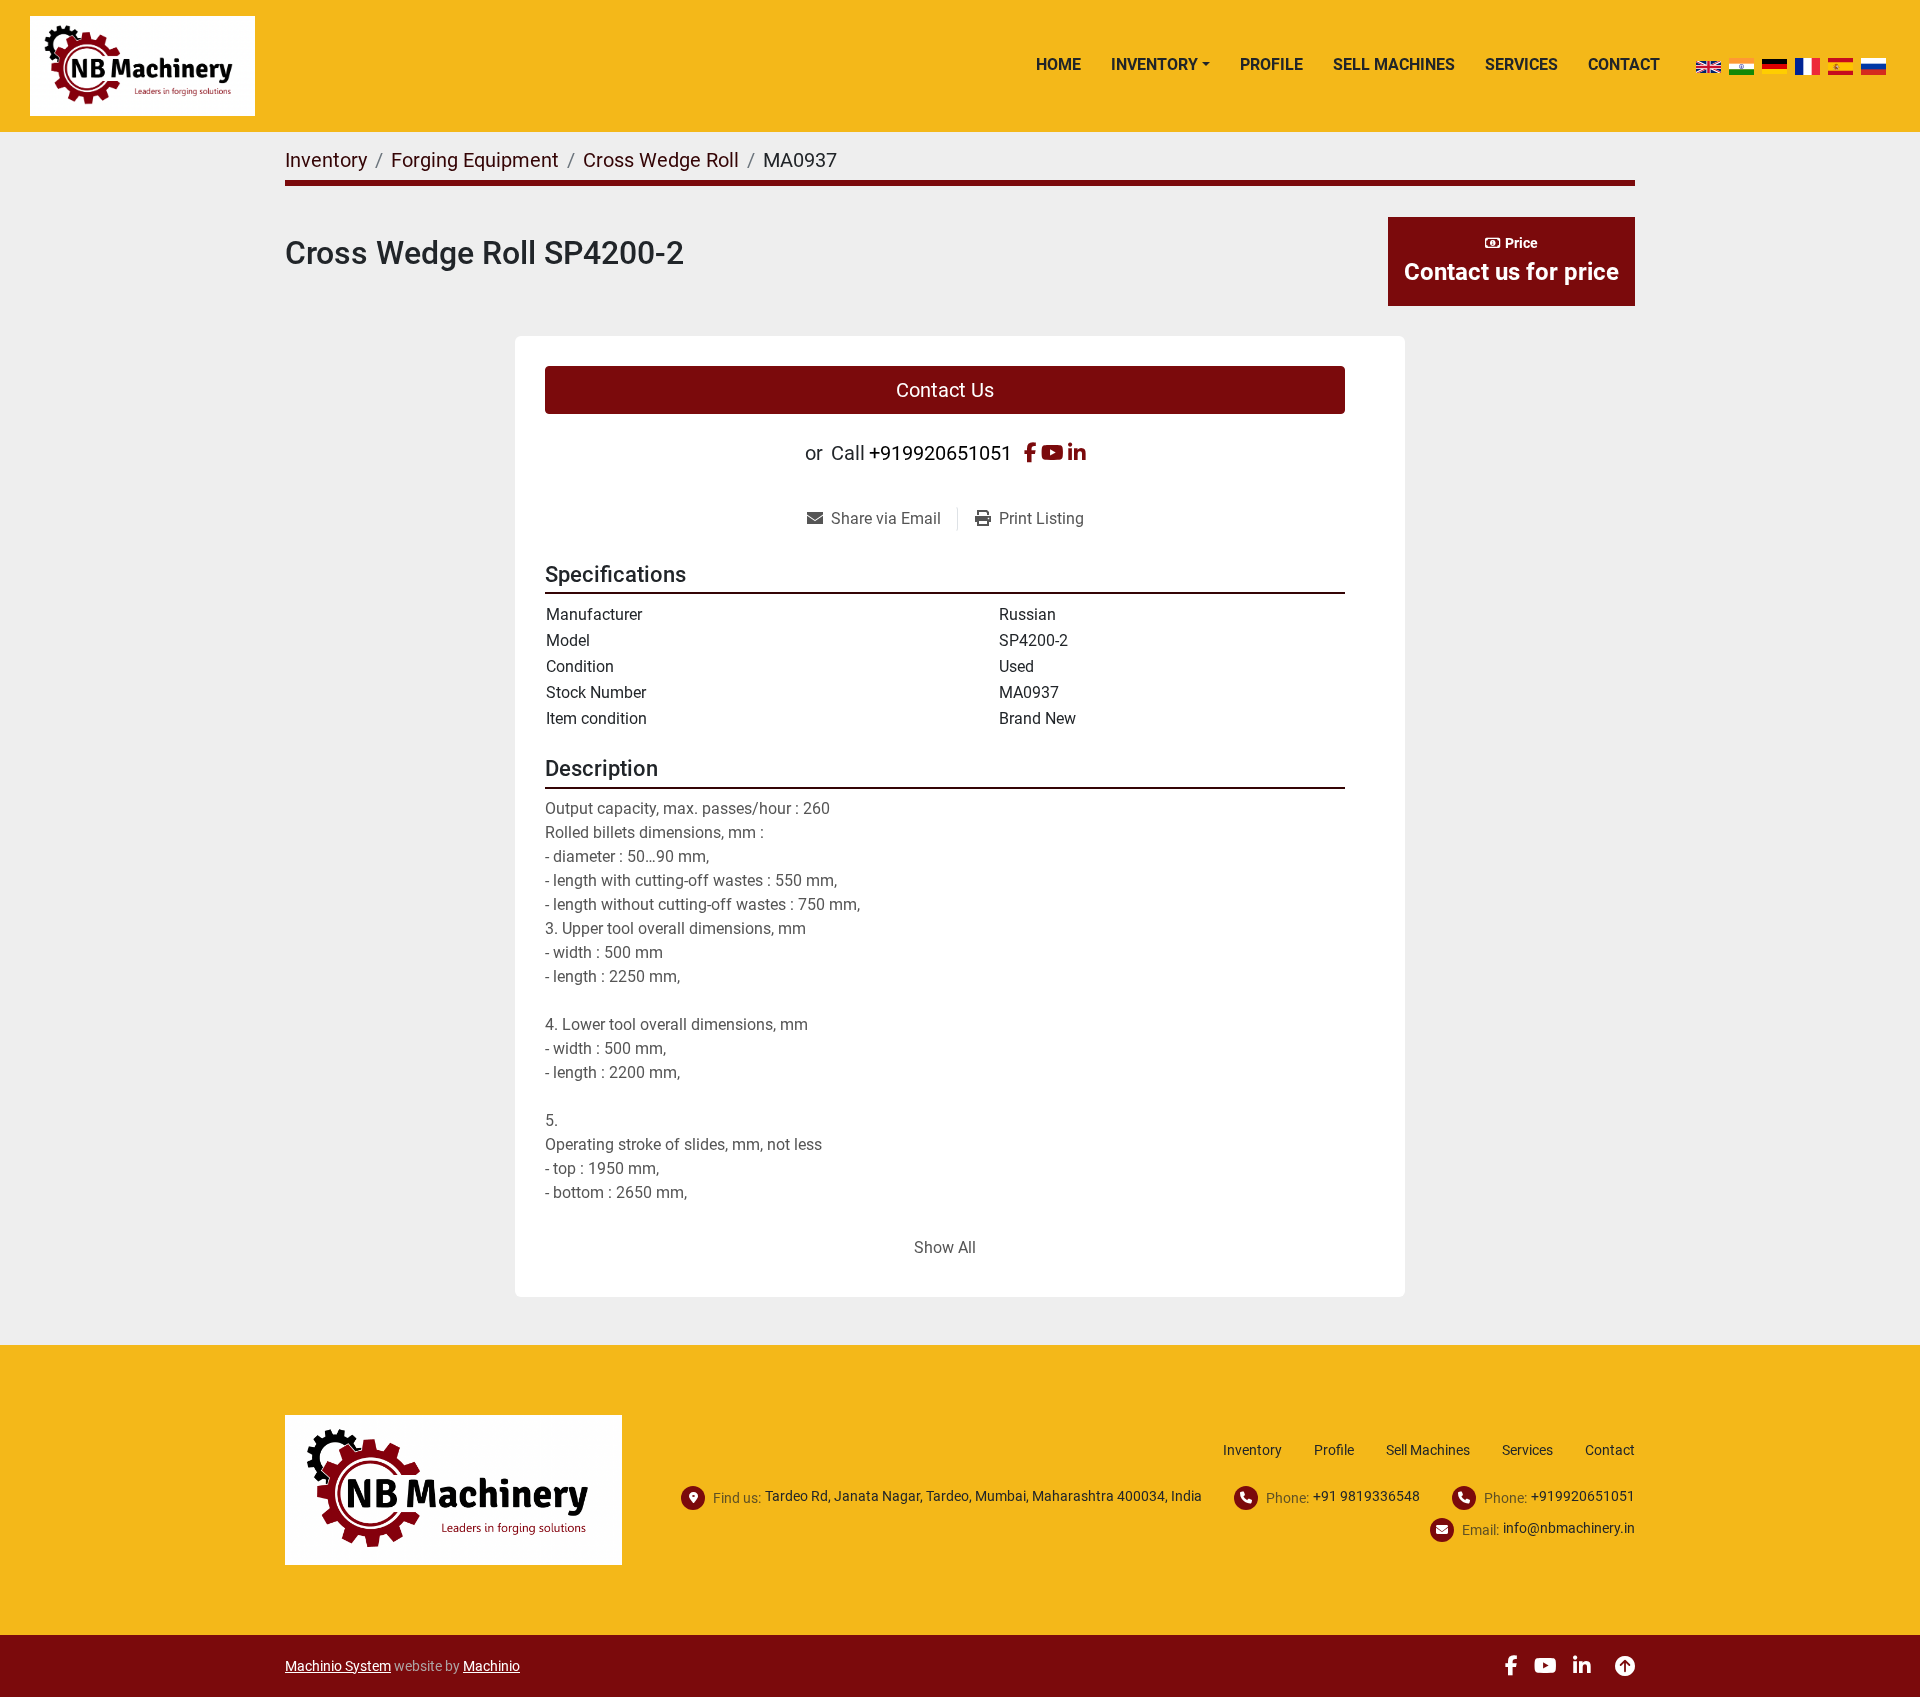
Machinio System (338, 1666)
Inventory (1154, 64)
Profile (1271, 64)
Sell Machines (1394, 64)
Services (1521, 64)
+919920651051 (940, 453)
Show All (945, 1247)
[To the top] (1625, 1666)
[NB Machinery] (453, 1488)
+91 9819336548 (1366, 1496)
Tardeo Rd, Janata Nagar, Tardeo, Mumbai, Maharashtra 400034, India (983, 1496)
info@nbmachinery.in (1569, 1528)
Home (1058, 64)
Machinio (491, 1666)
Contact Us (945, 390)
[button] (1160, 65)
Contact (1624, 64)
